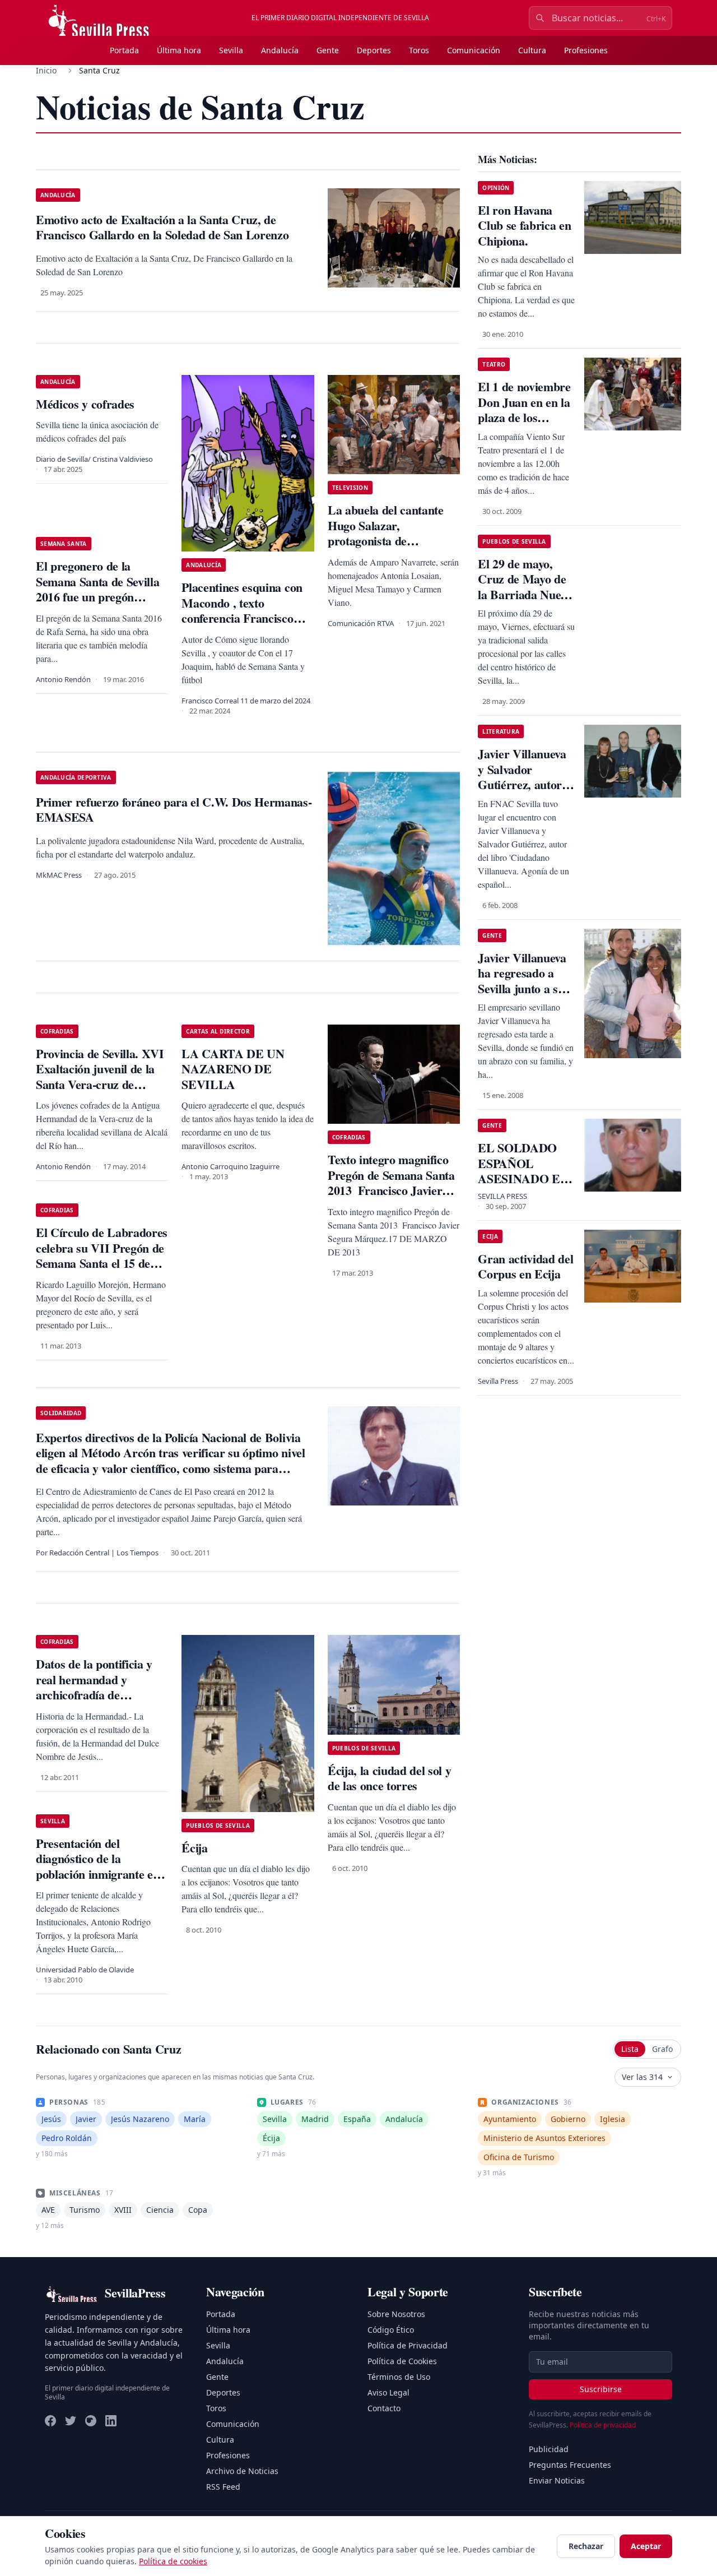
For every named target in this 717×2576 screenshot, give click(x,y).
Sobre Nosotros (396, 2314)
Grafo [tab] (662, 2049)
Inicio (46, 70)
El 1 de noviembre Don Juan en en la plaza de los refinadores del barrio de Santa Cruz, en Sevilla (524, 425)
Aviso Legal (388, 2392)
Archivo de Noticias (242, 2471)
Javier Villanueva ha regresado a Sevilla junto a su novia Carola (522, 981)
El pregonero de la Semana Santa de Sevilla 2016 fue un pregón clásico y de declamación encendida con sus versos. (101, 597)
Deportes (374, 50)
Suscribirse (601, 2389)
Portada (124, 50)
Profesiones (586, 50)
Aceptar (646, 2546)
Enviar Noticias (557, 2480)
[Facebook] (50, 2421)
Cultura (532, 50)
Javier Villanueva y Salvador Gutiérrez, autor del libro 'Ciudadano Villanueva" (522, 792)
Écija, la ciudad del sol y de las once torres (389, 1778)
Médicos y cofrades (85, 404)
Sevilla (231, 50)
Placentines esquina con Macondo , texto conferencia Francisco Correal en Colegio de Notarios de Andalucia (242, 618)
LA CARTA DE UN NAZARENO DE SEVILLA (233, 1069)
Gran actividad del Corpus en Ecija (525, 1266)
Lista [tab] (630, 2049)
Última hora (179, 50)
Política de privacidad (603, 2425)
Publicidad (549, 2449)
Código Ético (391, 2330)
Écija (194, 1848)
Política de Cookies (402, 2361)
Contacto (384, 2408)
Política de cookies (173, 2561)
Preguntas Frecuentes (570, 2465)
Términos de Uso (399, 2377)
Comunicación (474, 50)
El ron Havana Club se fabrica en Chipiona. (524, 225)
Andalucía (280, 50)
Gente (328, 50)
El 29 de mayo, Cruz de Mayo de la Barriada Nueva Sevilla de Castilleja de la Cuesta (525, 602)
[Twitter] (71, 2421)
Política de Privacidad (408, 2345)
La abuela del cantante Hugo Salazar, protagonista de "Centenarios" (386, 533)
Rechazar (586, 2546)
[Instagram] (91, 2421)
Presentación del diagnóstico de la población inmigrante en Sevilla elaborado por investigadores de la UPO (100, 1874)
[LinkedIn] (111, 2421)
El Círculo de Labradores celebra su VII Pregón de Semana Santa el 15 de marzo (102, 1255)
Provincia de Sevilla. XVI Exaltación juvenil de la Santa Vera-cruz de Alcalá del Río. (100, 1077)
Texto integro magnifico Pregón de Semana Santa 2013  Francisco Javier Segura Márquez (391, 1183)
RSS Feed (223, 2487)
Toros (419, 50)
